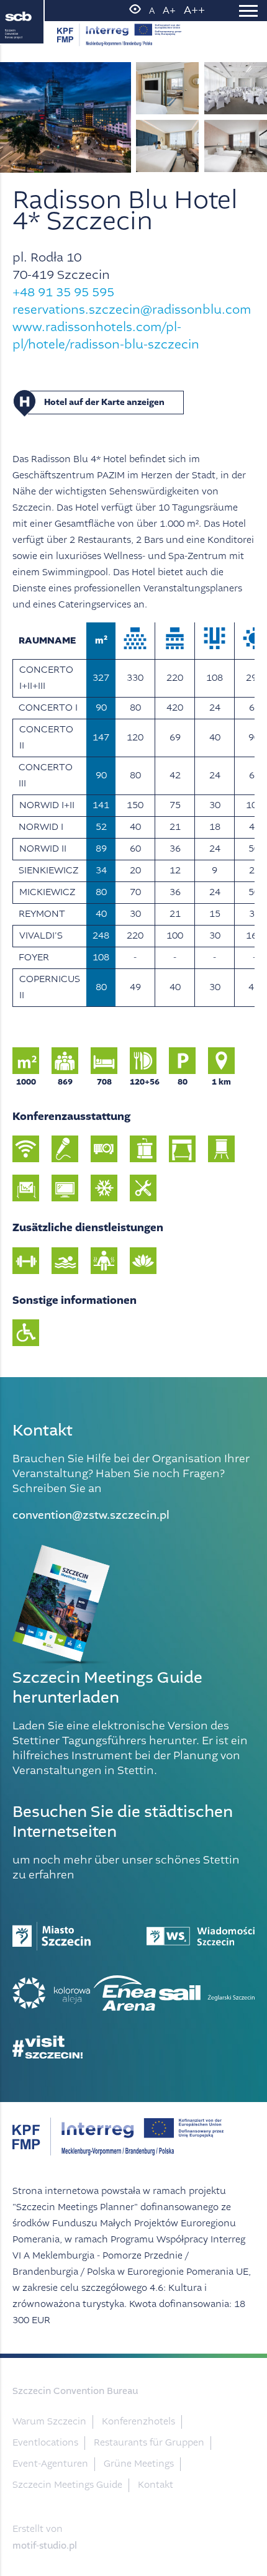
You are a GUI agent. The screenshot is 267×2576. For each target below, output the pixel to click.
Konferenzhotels (138, 2422)
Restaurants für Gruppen (149, 2443)
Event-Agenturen (50, 2464)
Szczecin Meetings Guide (67, 2485)
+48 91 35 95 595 (63, 292)
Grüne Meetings (139, 2464)
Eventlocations (45, 2443)
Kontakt (156, 2485)
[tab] (133, 403)
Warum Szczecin (49, 2422)
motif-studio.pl (45, 2546)
